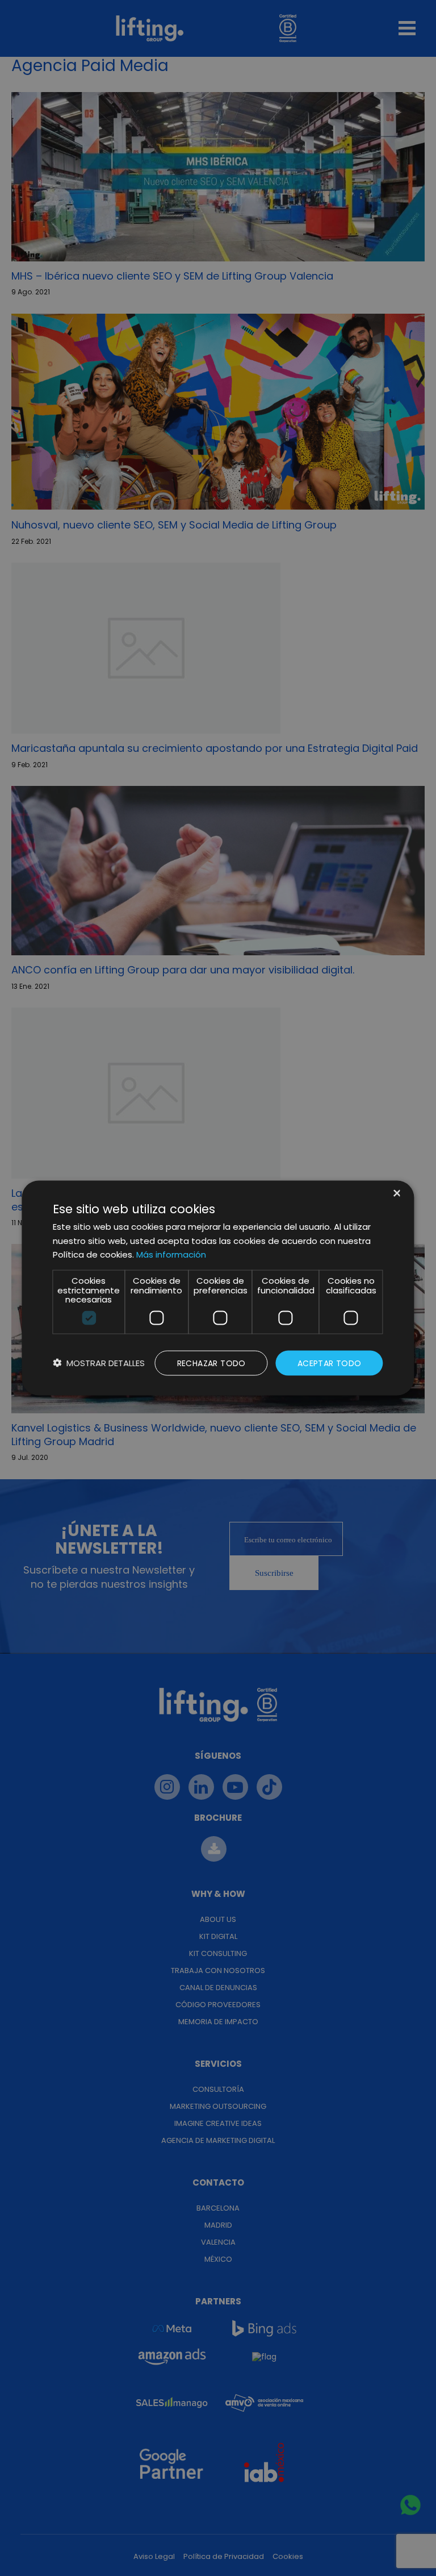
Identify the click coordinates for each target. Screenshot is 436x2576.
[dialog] (218, 1288)
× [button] (396, 1194)
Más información (171, 1254)
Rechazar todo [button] (211, 1363)
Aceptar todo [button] (330, 1363)
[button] (99, 1363)
